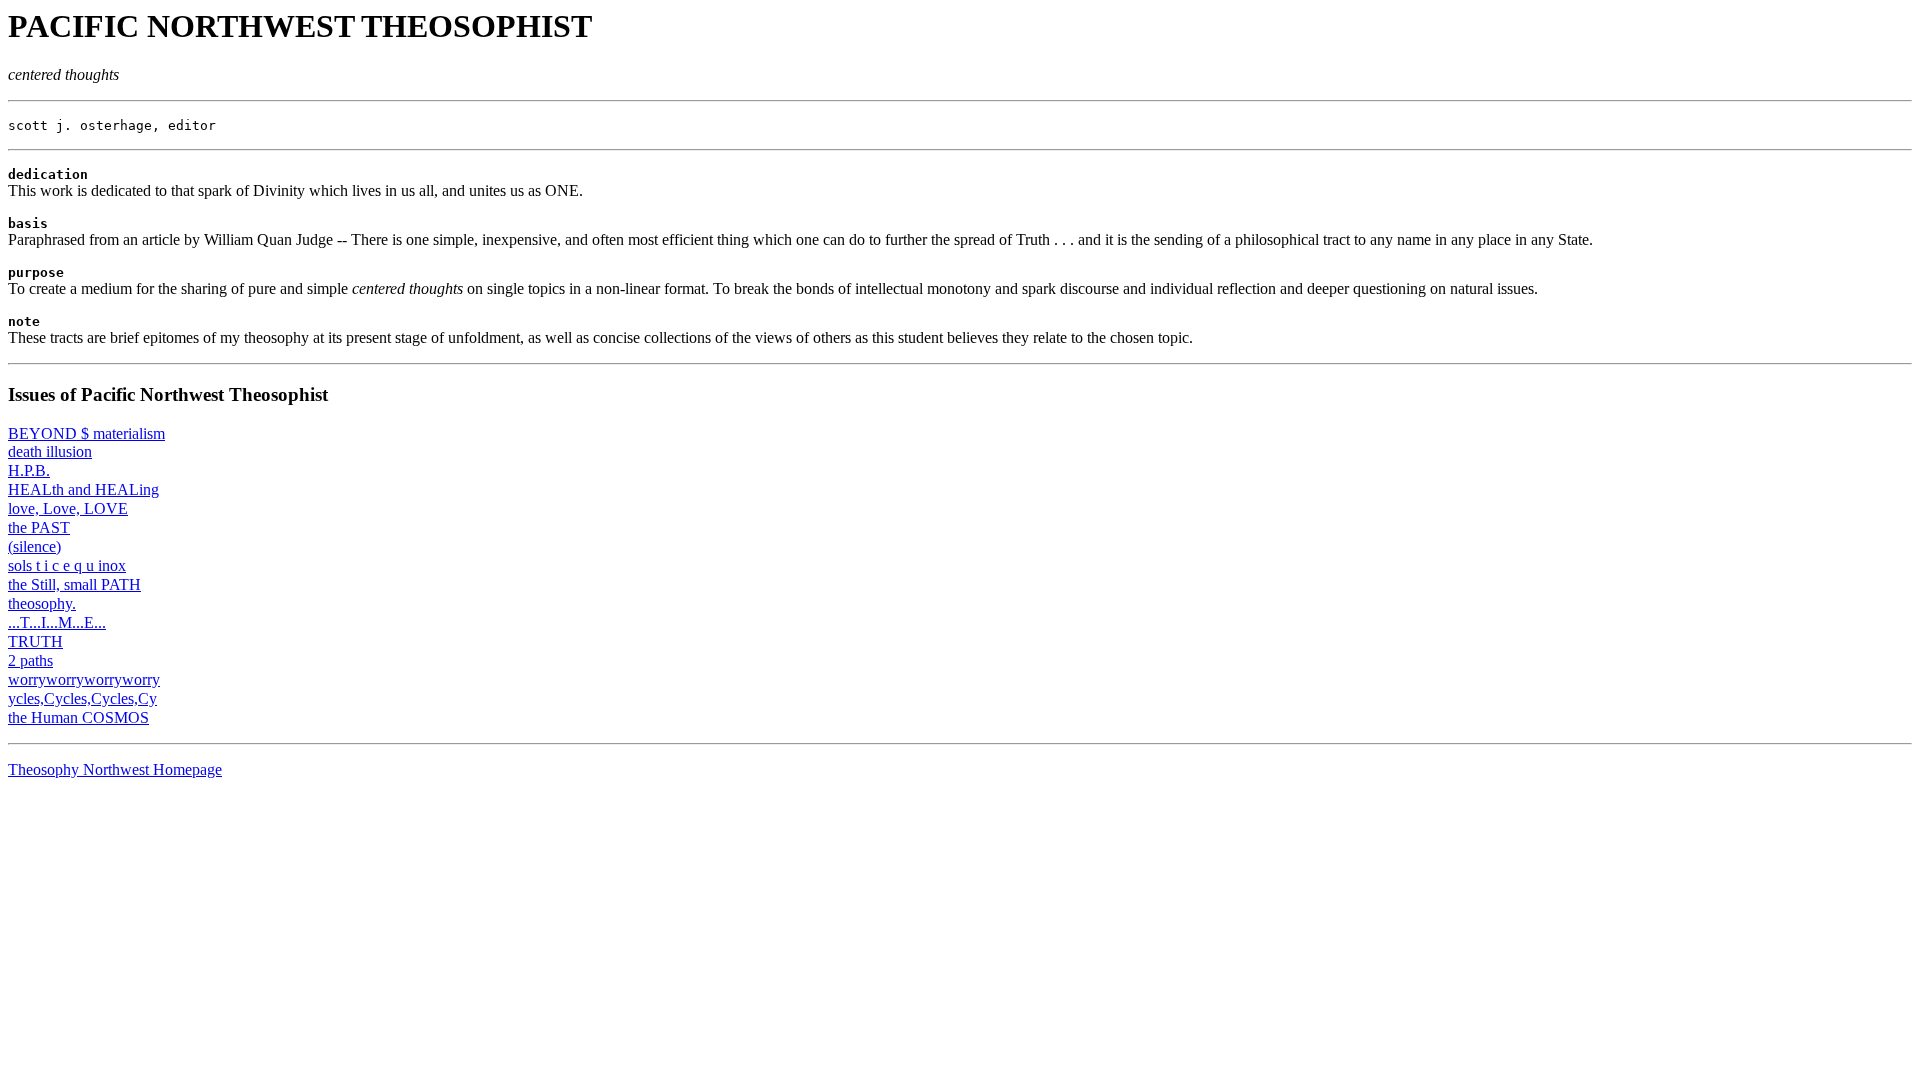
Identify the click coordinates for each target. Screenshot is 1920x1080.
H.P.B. (29, 470)
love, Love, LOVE (68, 508)
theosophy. (42, 603)
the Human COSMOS (78, 717)
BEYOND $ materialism (86, 433)
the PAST (39, 527)
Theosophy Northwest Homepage (115, 769)
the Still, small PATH (74, 584)
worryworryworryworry (84, 679)
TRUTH (35, 641)
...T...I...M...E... (57, 622)
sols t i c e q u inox (67, 565)
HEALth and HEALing (83, 489)
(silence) (34, 546)
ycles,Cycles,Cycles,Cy (82, 698)
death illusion (50, 451)
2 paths (30, 660)
